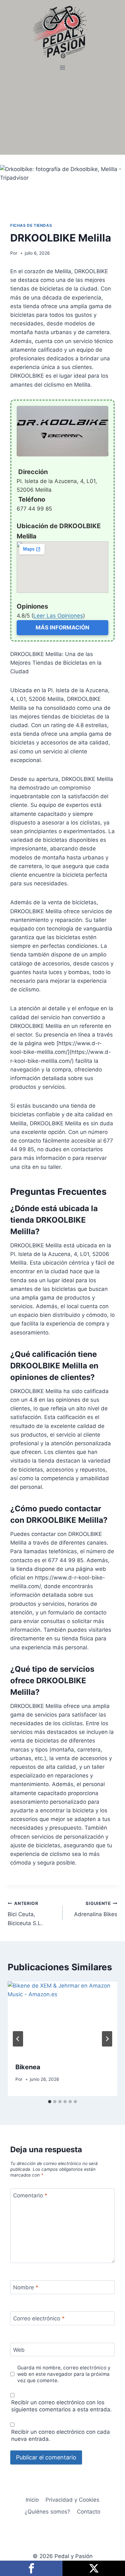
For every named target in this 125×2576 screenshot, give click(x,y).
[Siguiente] (107, 2039)
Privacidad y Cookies (72, 2500)
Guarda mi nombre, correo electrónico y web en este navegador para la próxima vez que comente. (64, 2374)
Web (19, 2350)
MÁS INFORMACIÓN (63, 628)
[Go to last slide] (18, 2039)
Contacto (89, 2512)
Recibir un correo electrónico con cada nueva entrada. (61, 2435)
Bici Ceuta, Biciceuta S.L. (25, 1914)
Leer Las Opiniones (58, 616)
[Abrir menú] (63, 68)
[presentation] (63, 2018)
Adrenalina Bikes (96, 1909)
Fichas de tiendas (31, 225)
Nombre (26, 2287)
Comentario (30, 2195)
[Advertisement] (63, 114)
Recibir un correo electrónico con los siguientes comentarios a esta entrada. (62, 2406)
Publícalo (94, 2568)
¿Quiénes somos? (47, 2512)
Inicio (32, 2500)
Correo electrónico (39, 2318)
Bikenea (28, 2067)
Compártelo (31, 2568)
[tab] (50, 2102)
